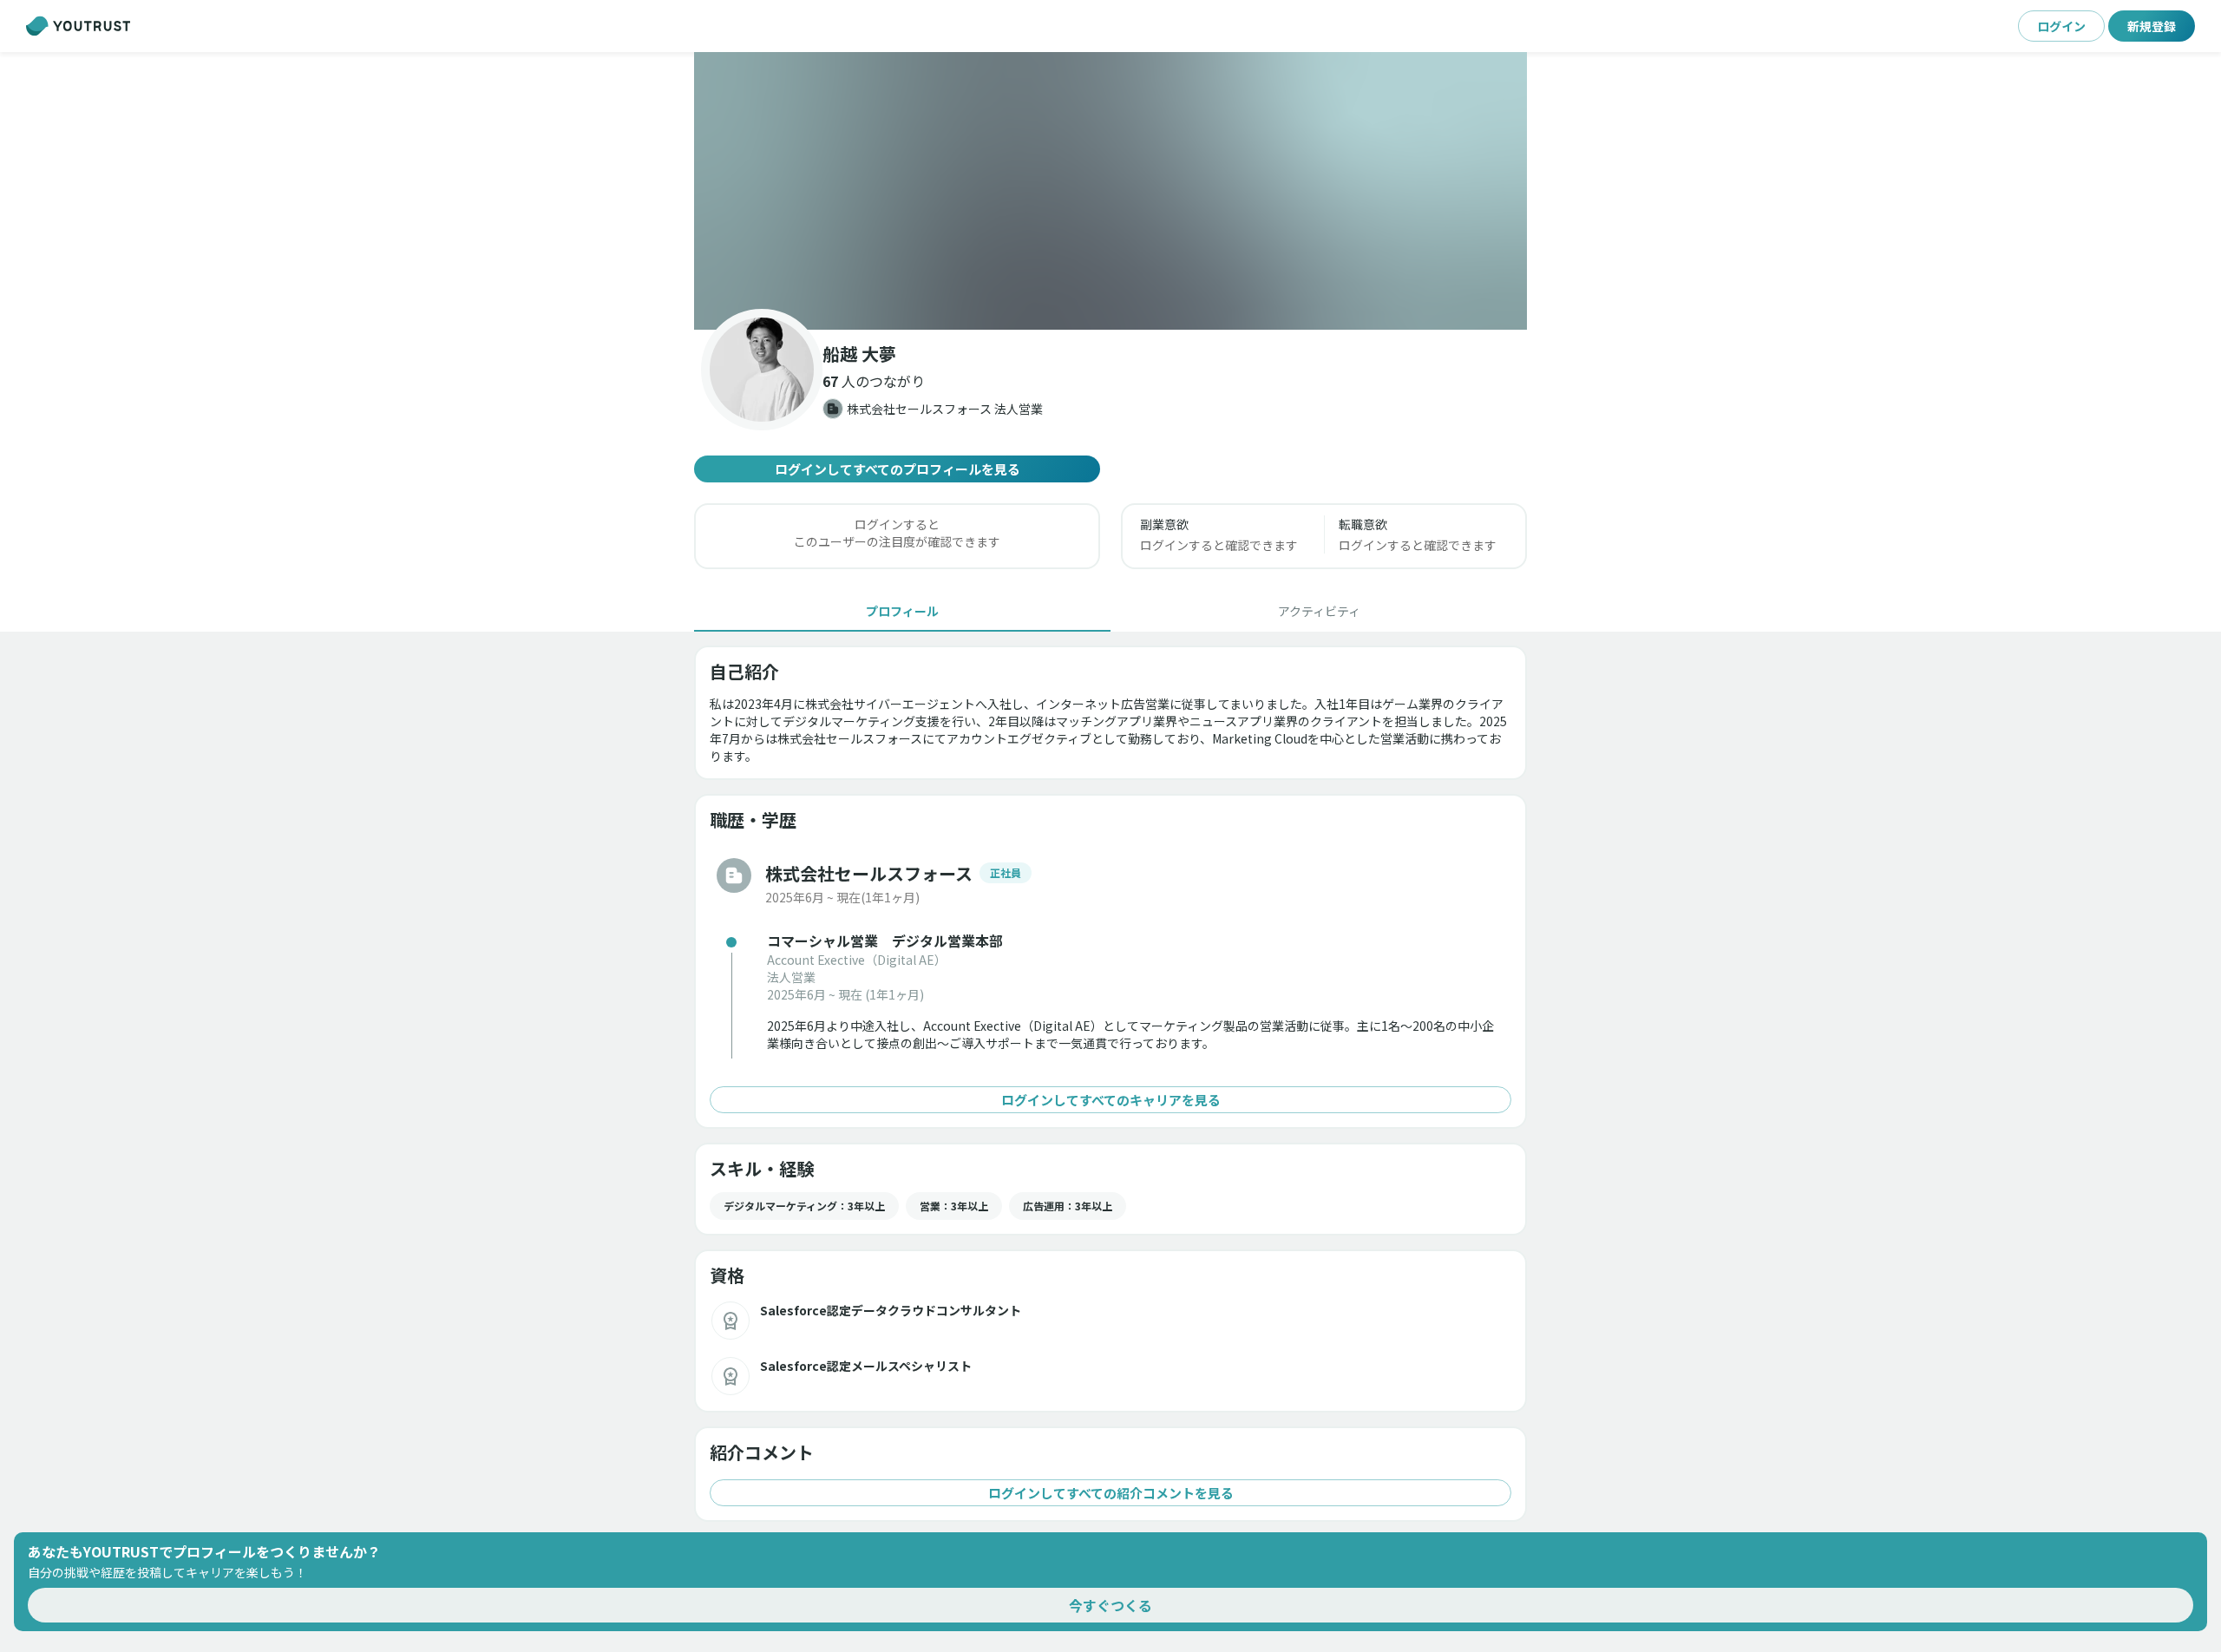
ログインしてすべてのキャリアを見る (1111, 1100)
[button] (1110, 191)
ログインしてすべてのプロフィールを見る (898, 469)
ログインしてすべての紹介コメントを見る (1111, 1493)
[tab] (902, 611)
